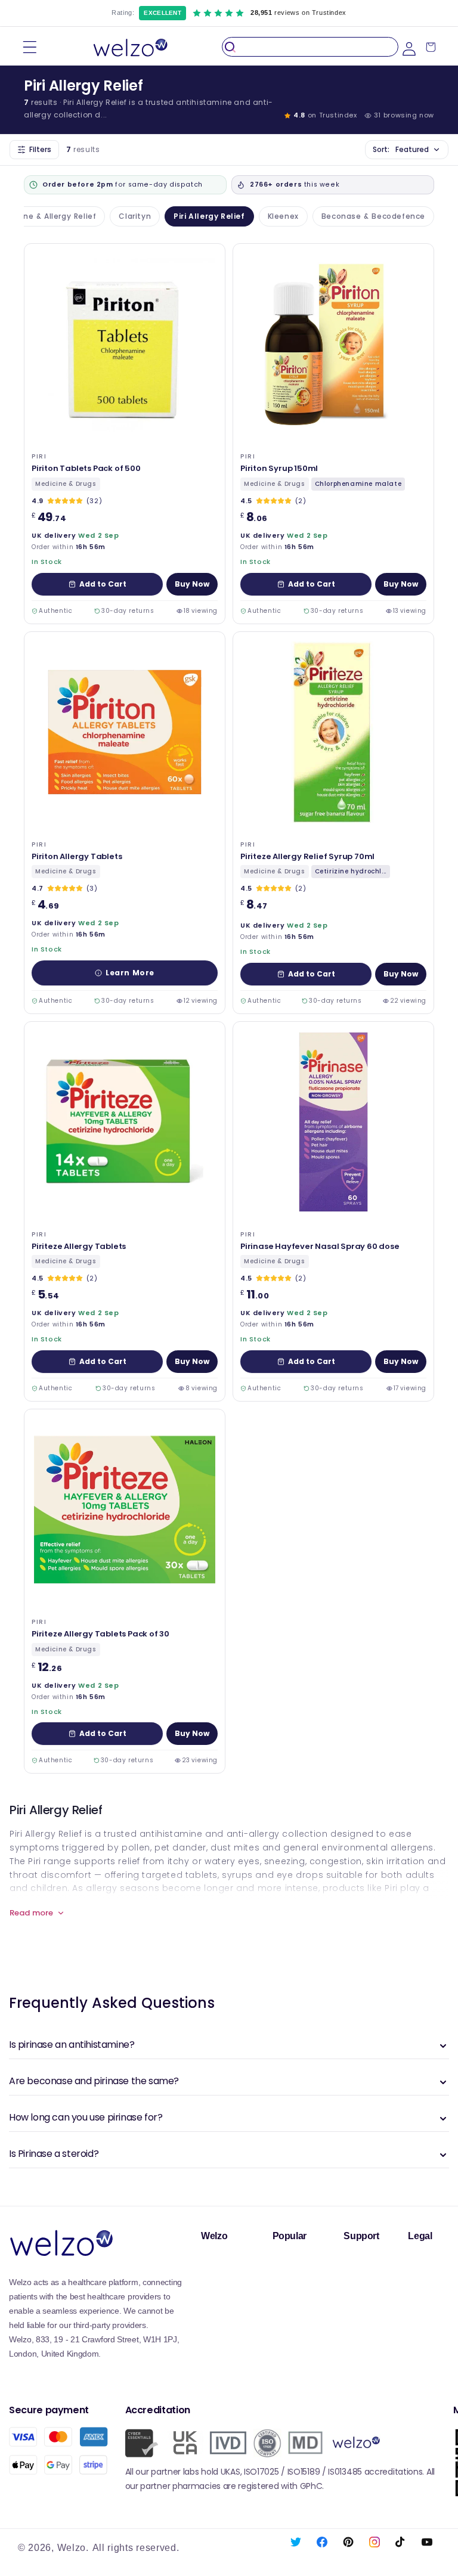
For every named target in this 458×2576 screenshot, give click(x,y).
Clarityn (135, 216)
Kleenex (283, 216)
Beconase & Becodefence (373, 216)
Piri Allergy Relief (209, 216)
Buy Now (192, 584)
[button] (30, 47)
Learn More (130, 973)
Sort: (401, 149)
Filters (40, 149)
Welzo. (73, 2548)
